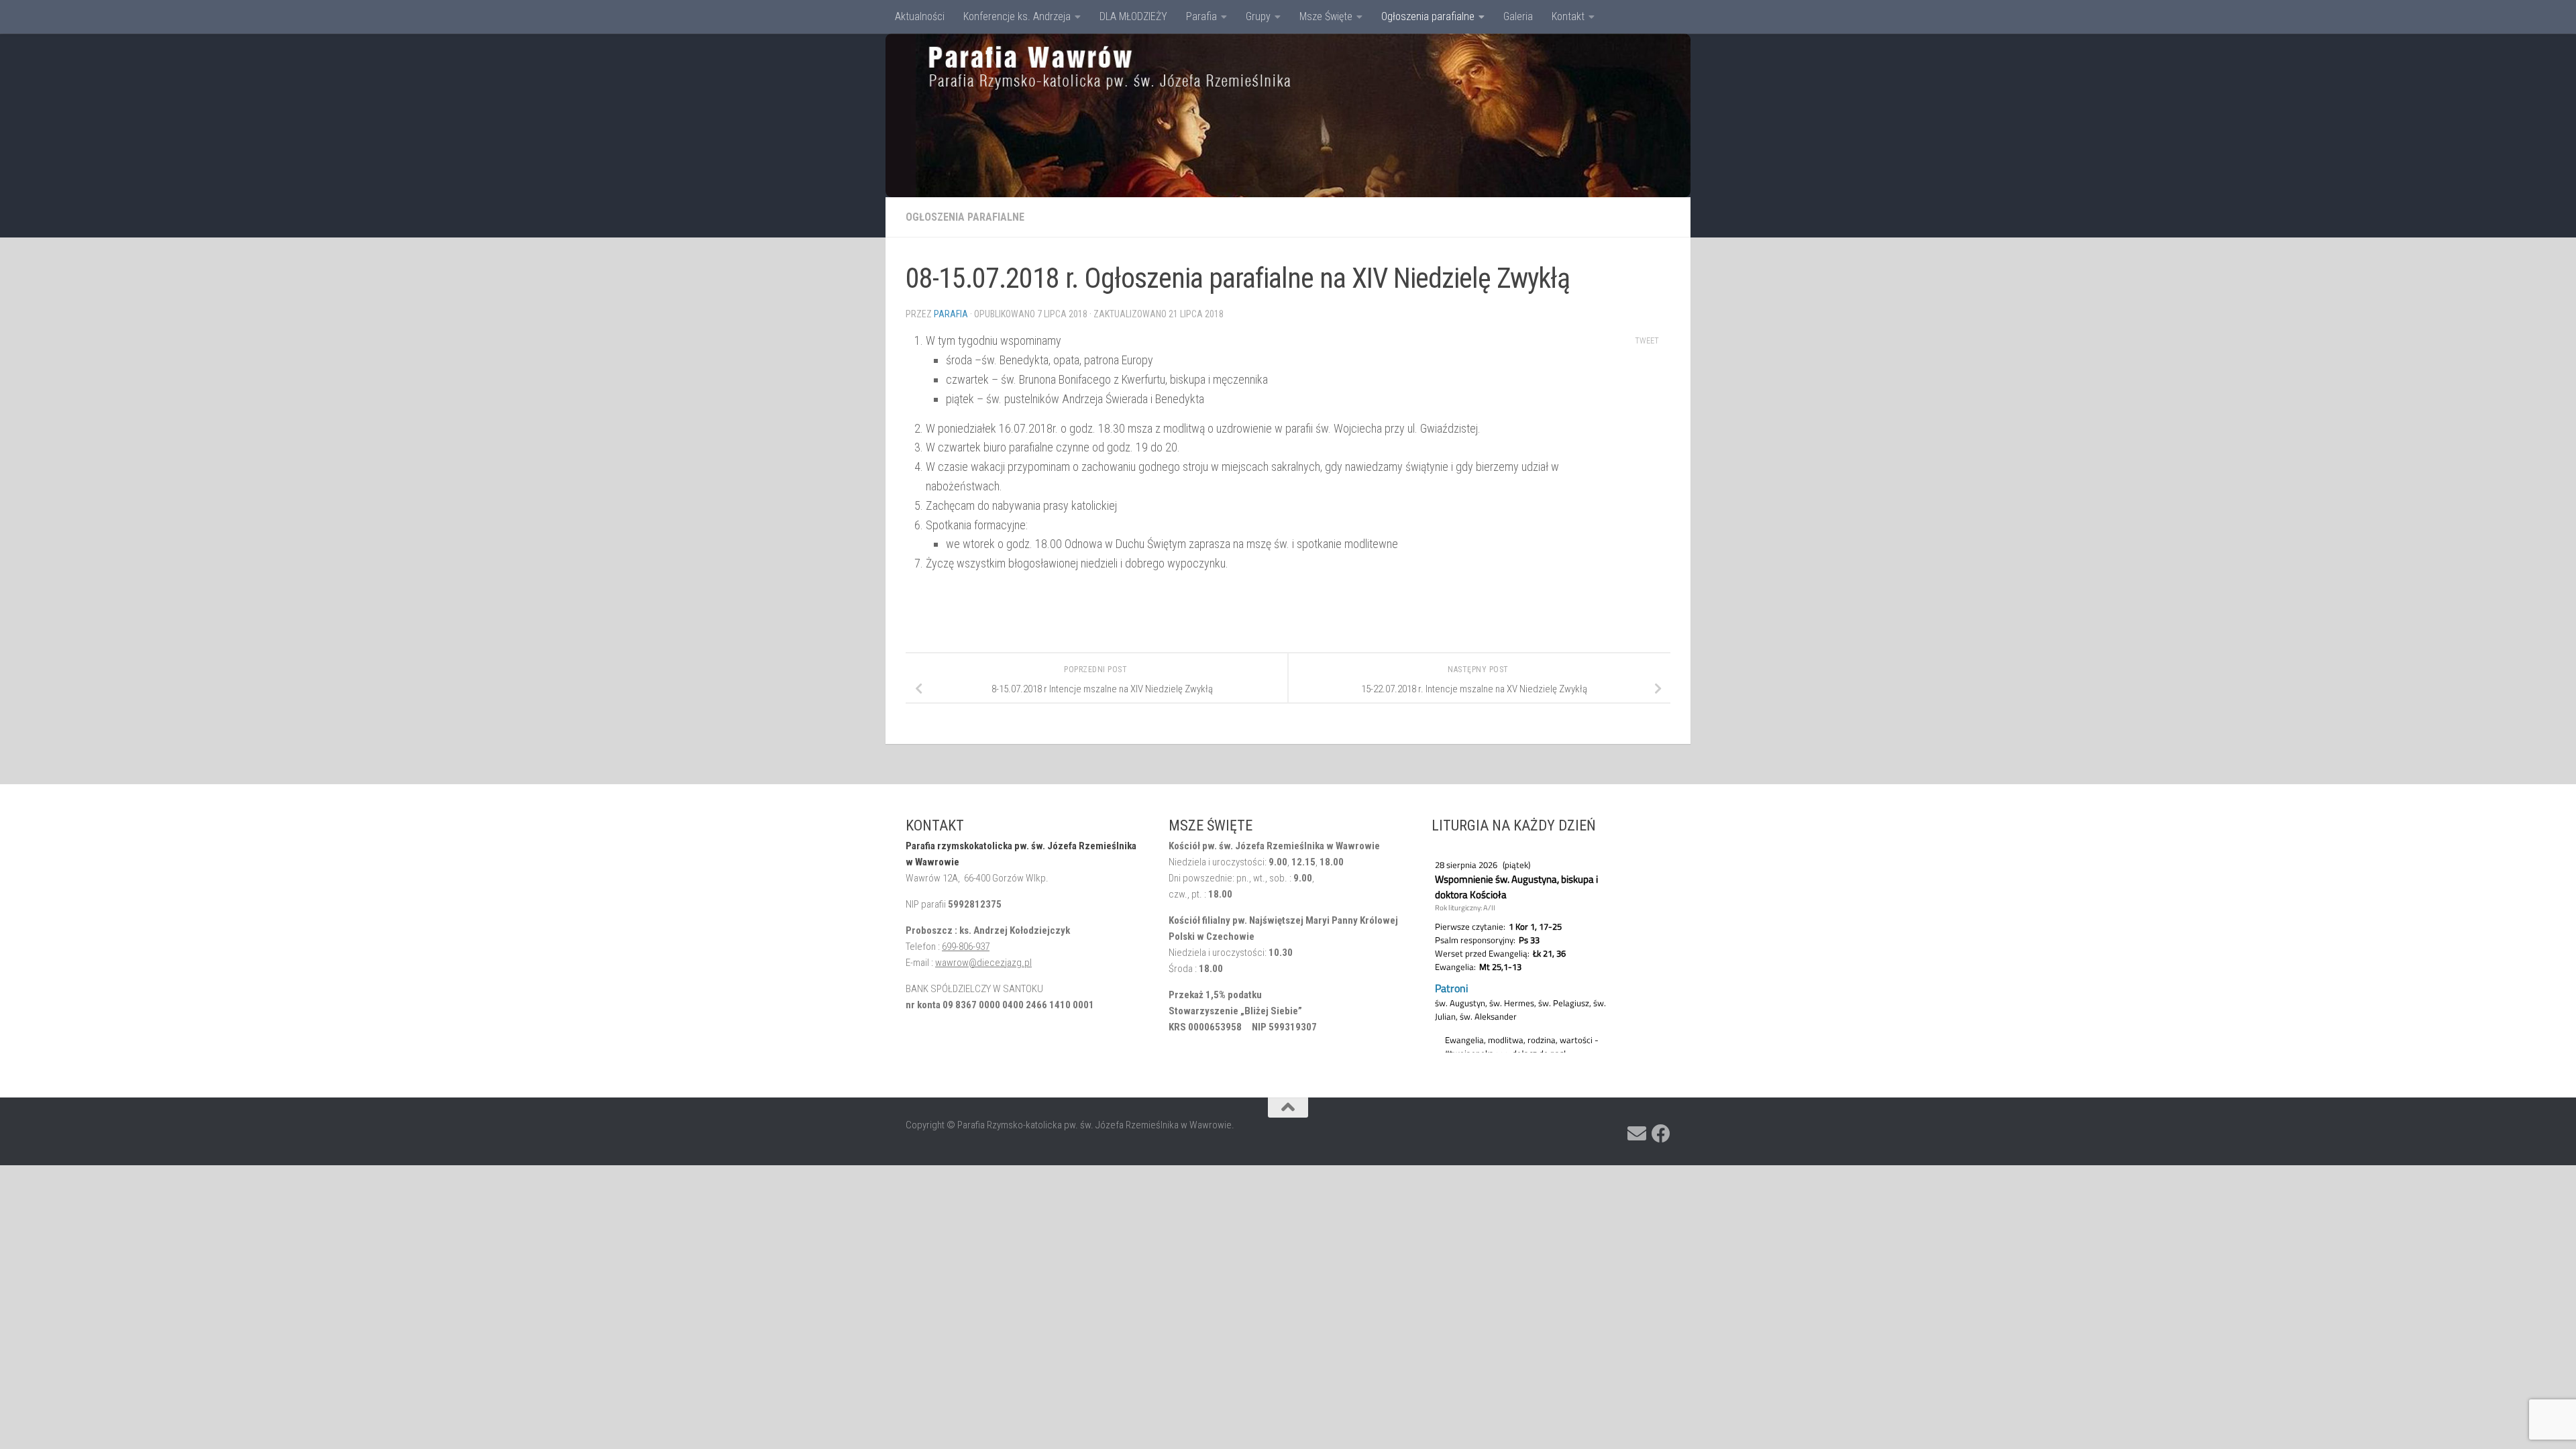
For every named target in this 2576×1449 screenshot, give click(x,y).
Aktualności (920, 16)
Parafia (1201, 16)
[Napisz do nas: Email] (1637, 1134)
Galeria (1518, 16)
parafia (951, 314)
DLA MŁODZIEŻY (1133, 16)
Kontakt (1568, 16)
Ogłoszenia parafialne (1428, 16)
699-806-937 (966, 947)
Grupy (1258, 16)
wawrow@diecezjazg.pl (983, 963)
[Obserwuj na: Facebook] (1661, 1134)
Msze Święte (1326, 16)
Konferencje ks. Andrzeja (1017, 16)
